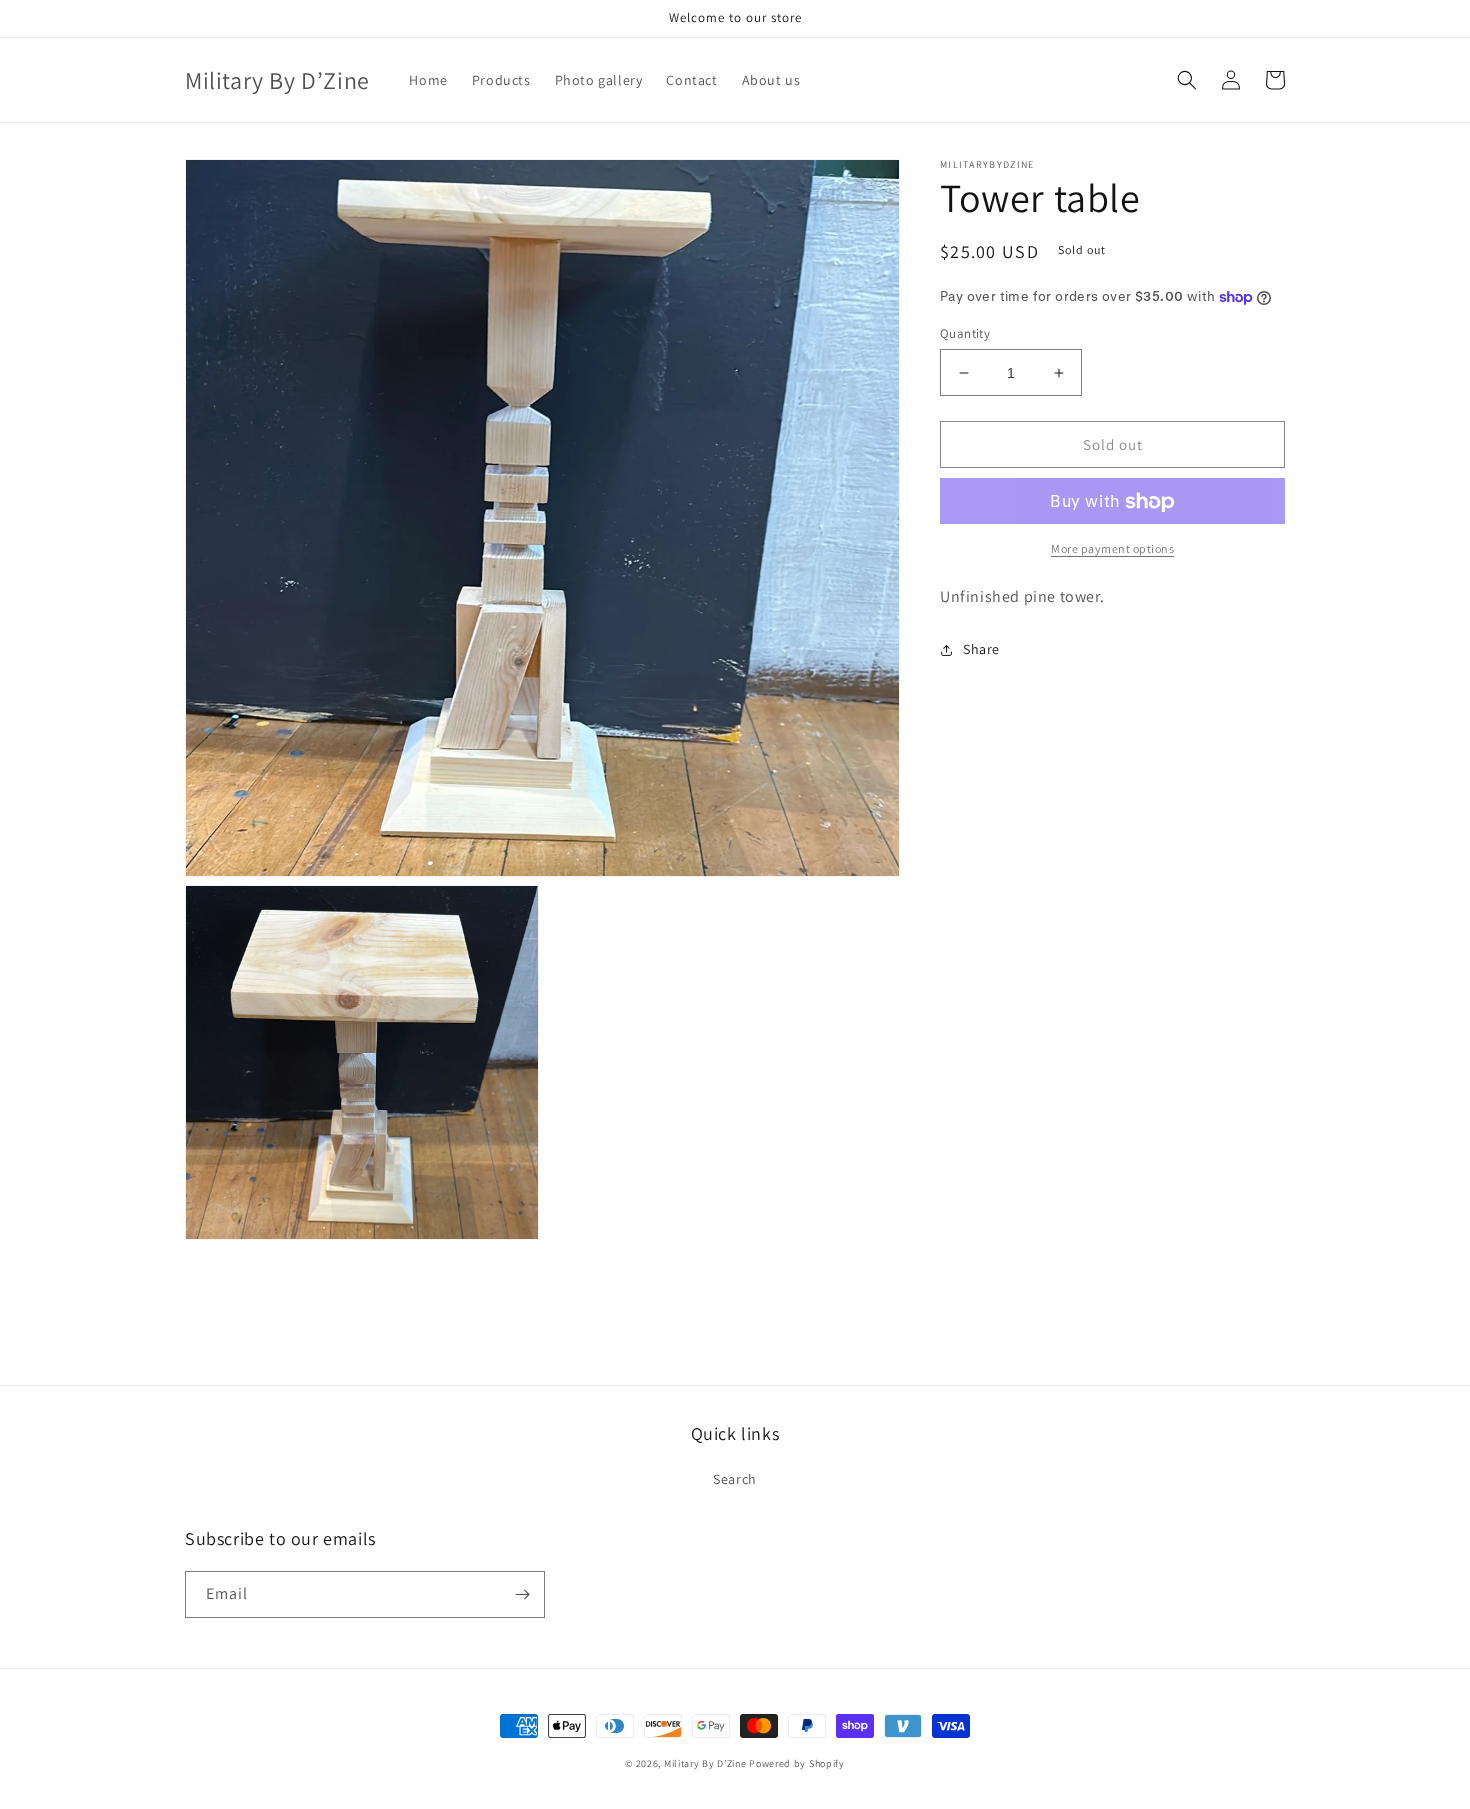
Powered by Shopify (797, 1763)
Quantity (965, 333)
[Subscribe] (522, 1594)
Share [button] (981, 649)
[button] (1187, 80)
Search (735, 1479)
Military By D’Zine (705, 1763)
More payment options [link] (1112, 549)
